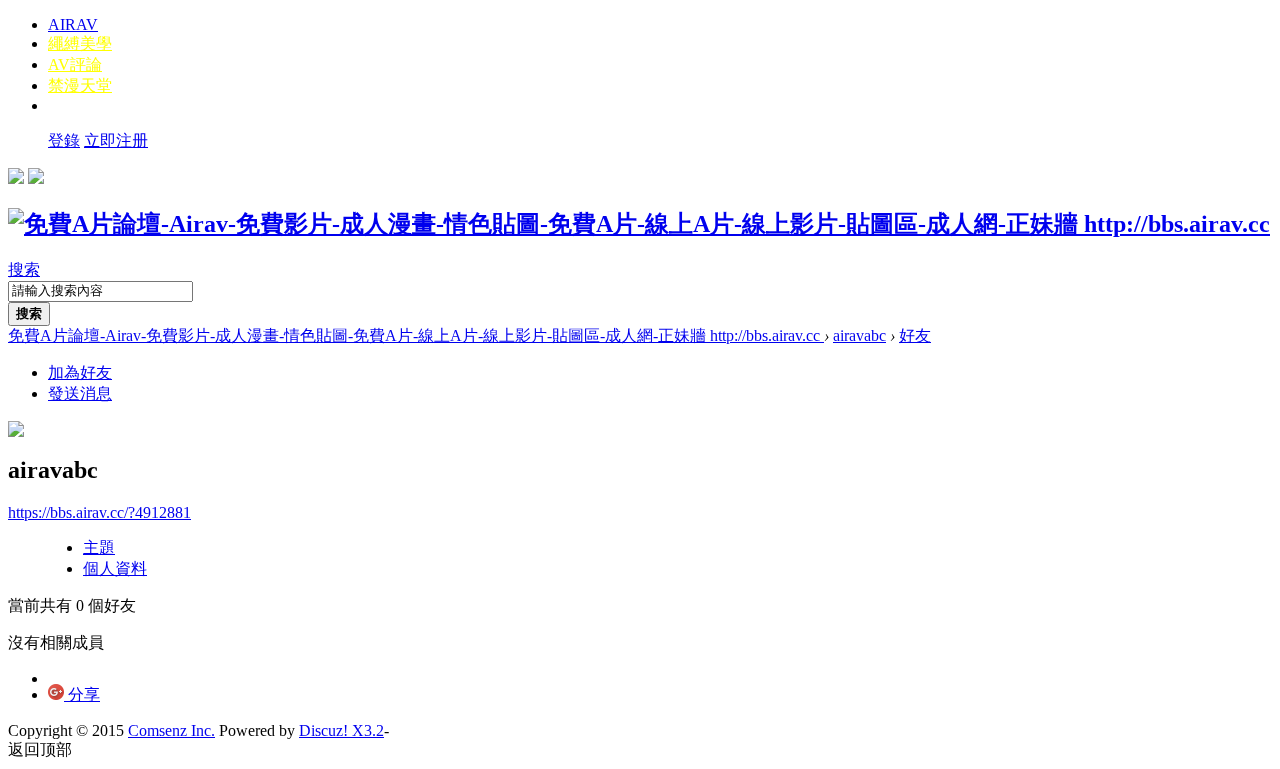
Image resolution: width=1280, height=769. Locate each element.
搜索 (24, 269)
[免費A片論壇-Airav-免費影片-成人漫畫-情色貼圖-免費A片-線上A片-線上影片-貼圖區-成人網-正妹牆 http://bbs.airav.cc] (639, 224)
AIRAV (73, 24)
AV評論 (75, 64)
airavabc (859, 335)
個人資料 (115, 568)
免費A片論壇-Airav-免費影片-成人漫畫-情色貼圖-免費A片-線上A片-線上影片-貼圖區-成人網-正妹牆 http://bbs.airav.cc (416, 335)
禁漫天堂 (80, 85)
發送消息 (80, 393)
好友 (915, 335)
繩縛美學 (80, 43)
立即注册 (116, 140)
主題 (99, 547)
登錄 (64, 140)
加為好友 (80, 372)
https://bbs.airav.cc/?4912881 (99, 512)
